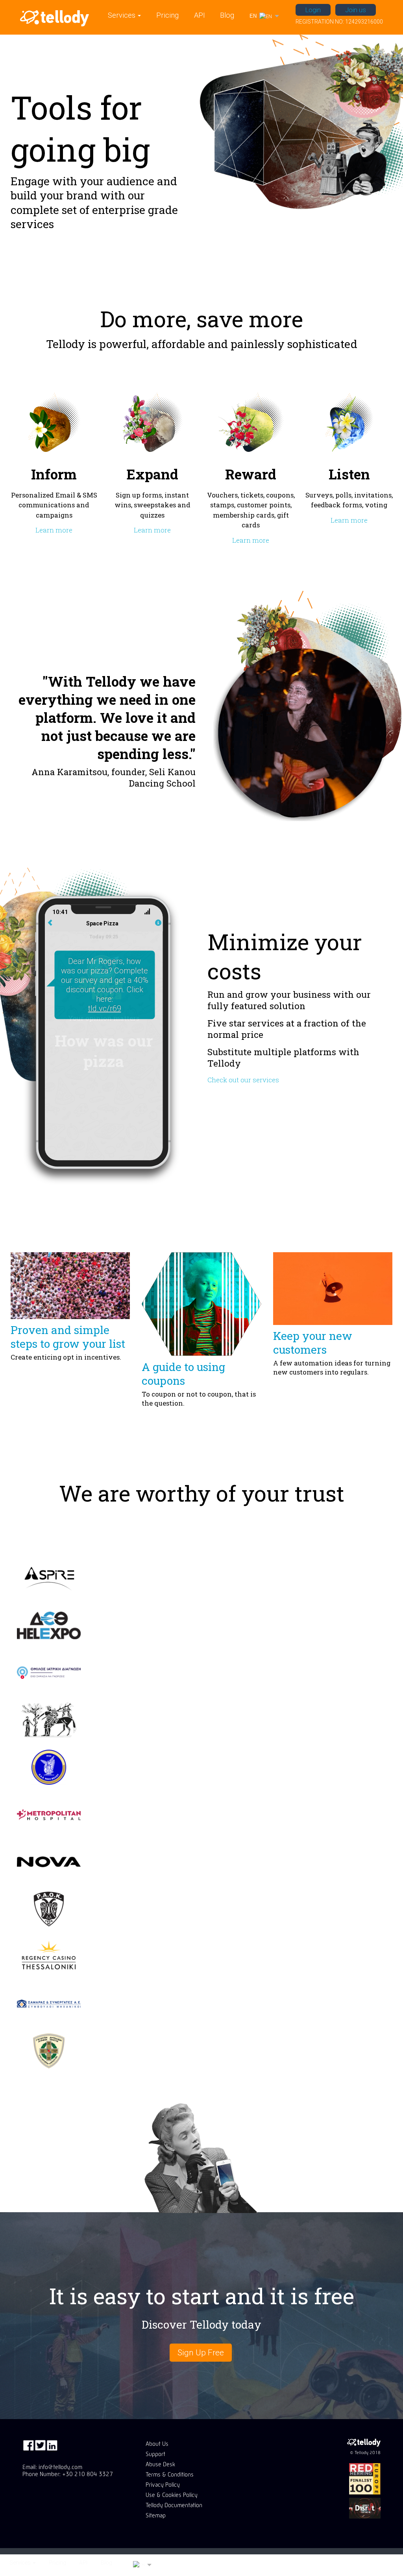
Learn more (54, 530)
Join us (356, 10)
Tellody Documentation (174, 2505)
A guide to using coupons (183, 1374)
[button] (264, 17)
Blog (227, 15)
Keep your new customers (313, 1343)
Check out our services (243, 1080)
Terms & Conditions (170, 2475)
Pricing (167, 15)
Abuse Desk (160, 2464)
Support (155, 2454)
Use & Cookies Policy (172, 2495)
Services (122, 15)
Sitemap (156, 2515)
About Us (157, 2444)
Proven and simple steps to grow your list (68, 1337)
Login (313, 10)
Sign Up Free (201, 2353)
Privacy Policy (163, 2485)
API (200, 15)
